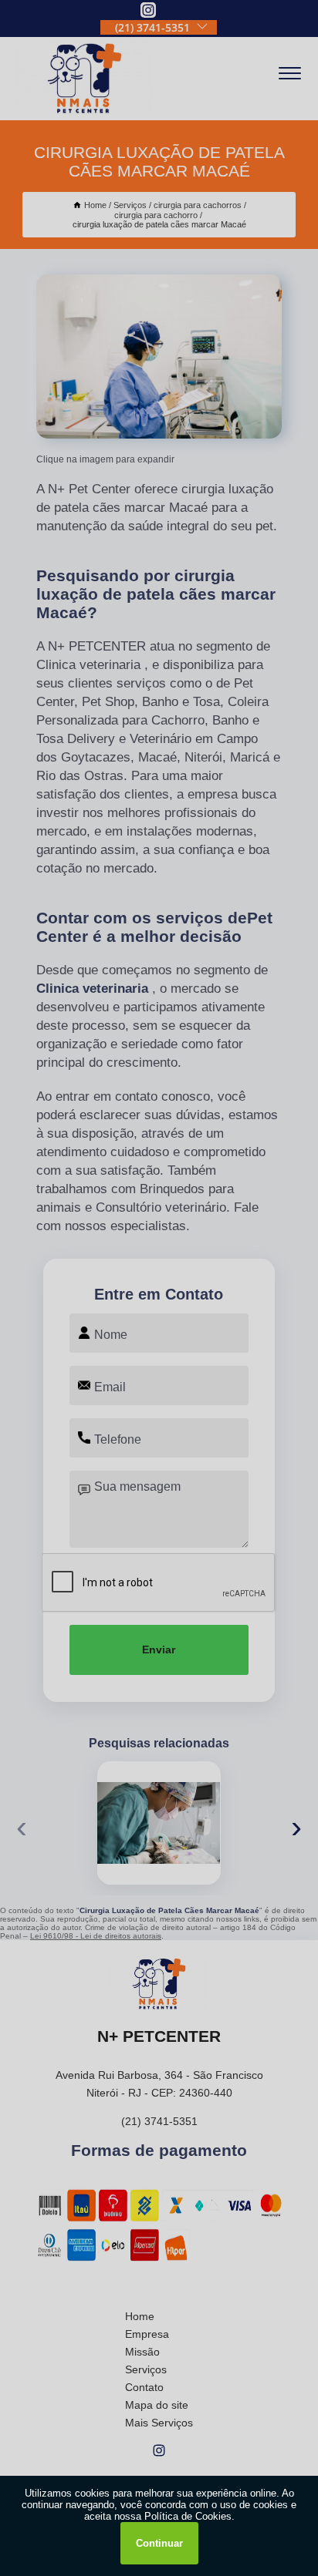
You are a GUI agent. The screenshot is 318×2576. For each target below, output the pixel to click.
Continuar (159, 2543)
